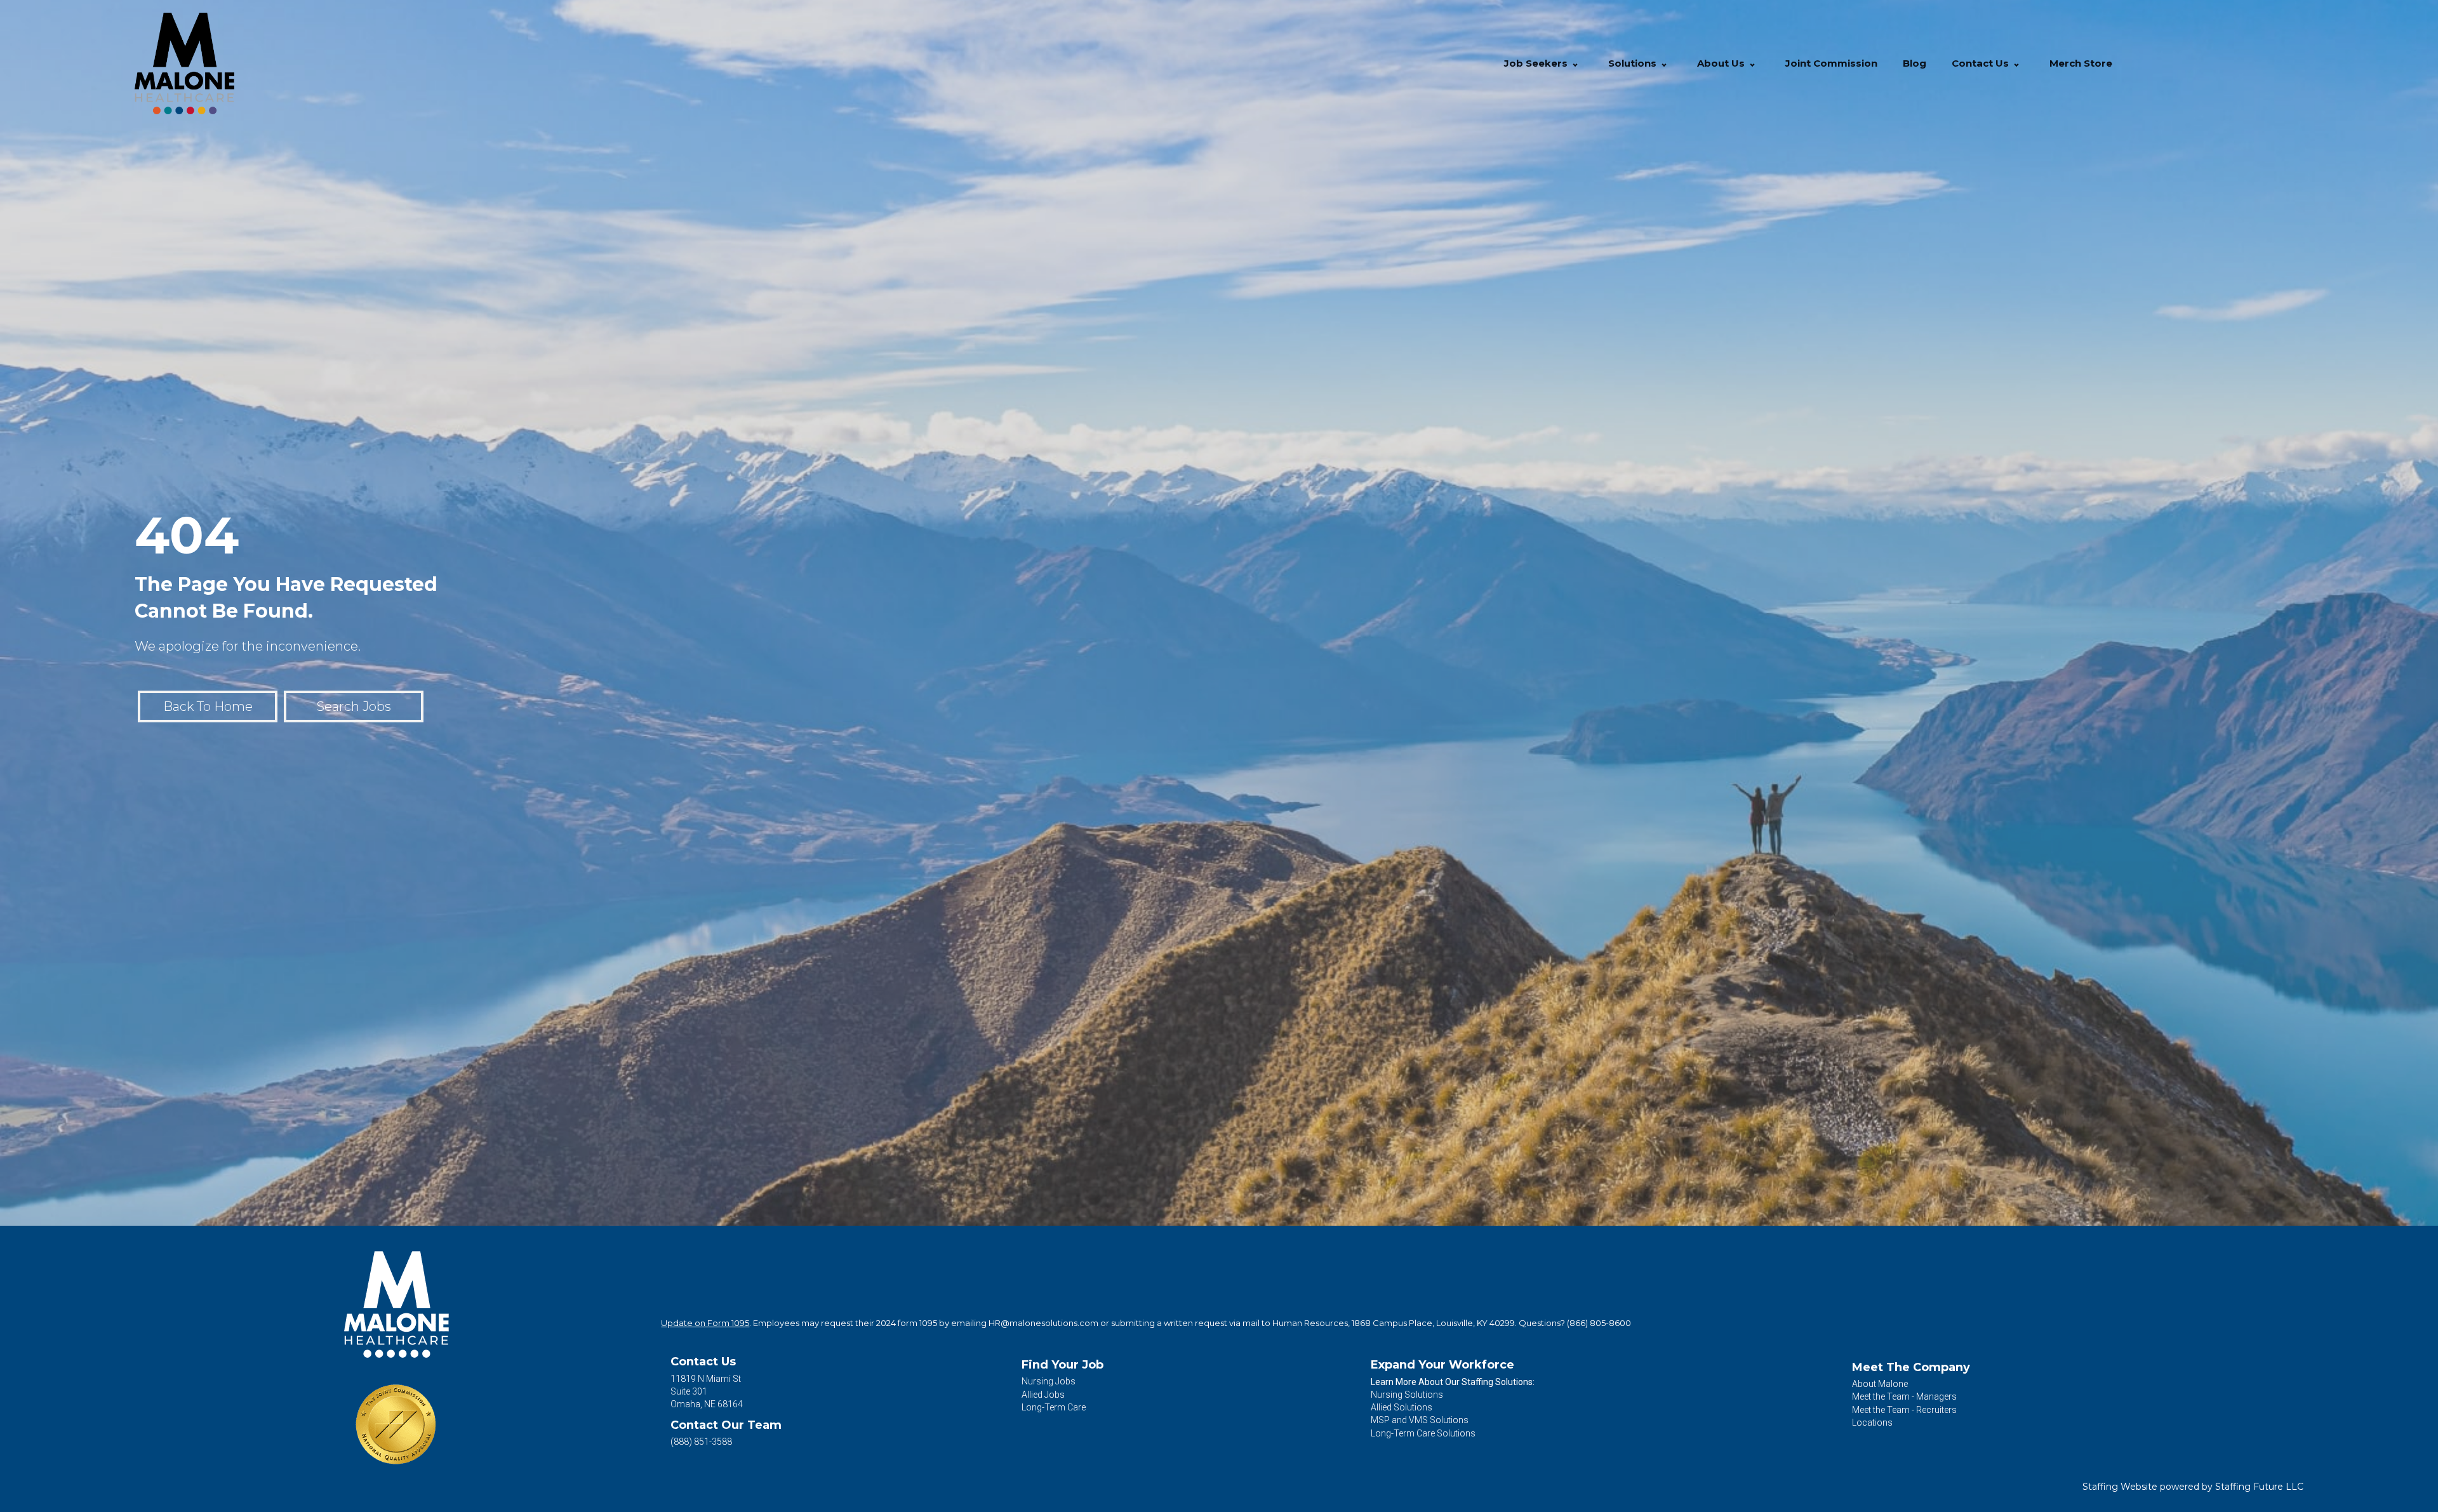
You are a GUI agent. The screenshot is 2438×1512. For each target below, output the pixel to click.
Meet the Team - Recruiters (1904, 1410)
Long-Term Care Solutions (1423, 1433)
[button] (1575, 64)
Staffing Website (2120, 1487)
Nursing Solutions (1407, 1395)
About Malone (1880, 1384)
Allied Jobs (1043, 1395)
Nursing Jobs (1049, 1381)
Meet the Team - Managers (1904, 1396)
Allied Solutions (1402, 1407)
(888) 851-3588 (701, 1442)
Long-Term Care (1054, 1407)
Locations (1872, 1422)
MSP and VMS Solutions (1420, 1420)
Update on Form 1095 (705, 1323)
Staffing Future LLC (2259, 1487)
